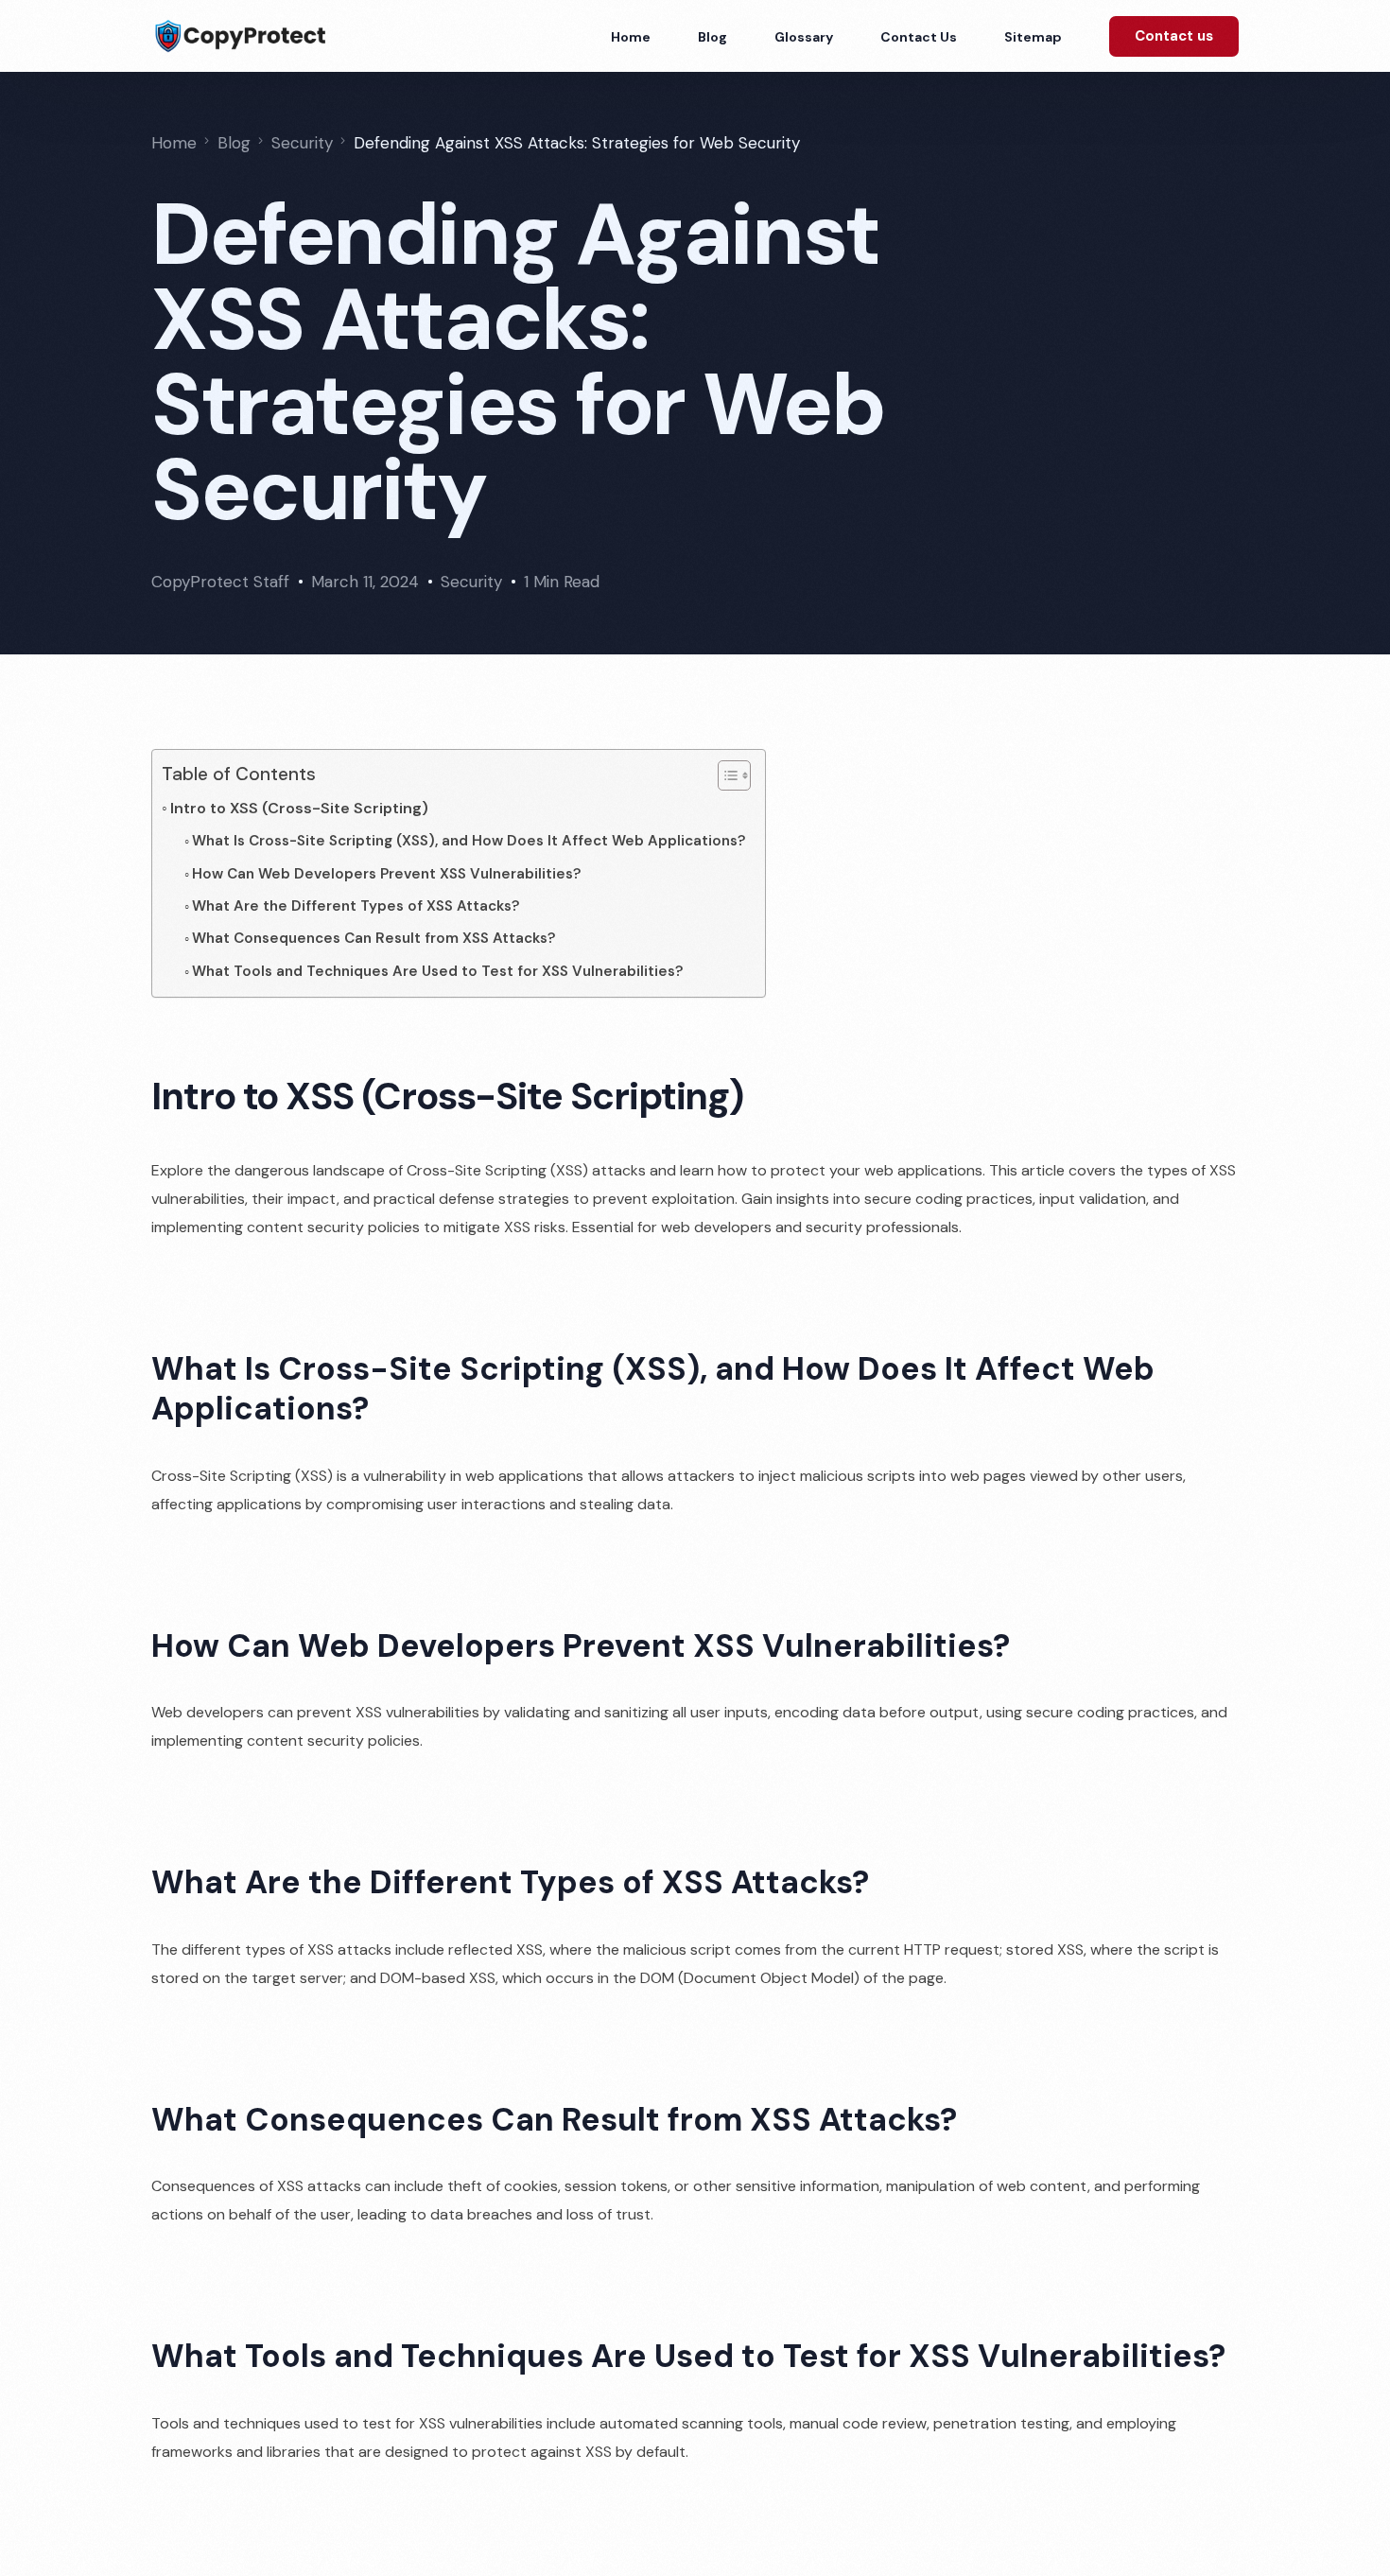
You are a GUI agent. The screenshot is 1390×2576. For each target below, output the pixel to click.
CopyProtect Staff (220, 582)
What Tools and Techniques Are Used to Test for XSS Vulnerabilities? (438, 971)
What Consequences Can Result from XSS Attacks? (374, 938)
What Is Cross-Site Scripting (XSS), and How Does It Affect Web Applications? (469, 841)
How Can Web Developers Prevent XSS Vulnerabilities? (387, 874)
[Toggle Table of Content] (725, 775)
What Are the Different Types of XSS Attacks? (356, 906)
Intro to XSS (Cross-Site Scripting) (299, 808)
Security (471, 582)
